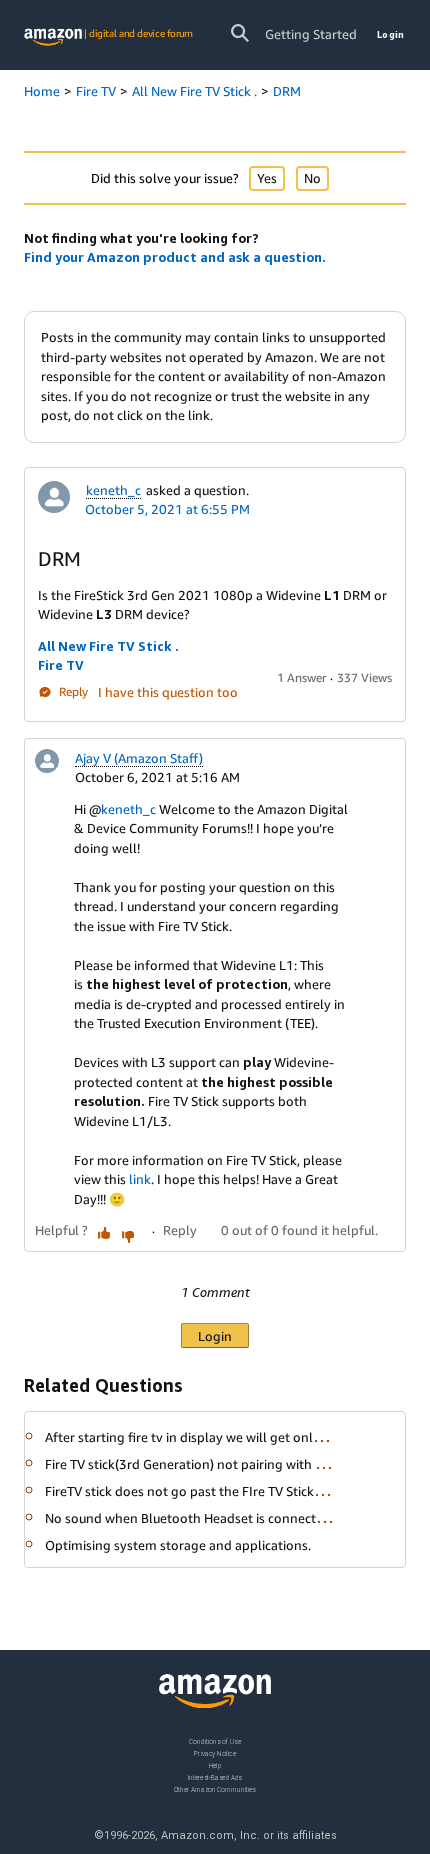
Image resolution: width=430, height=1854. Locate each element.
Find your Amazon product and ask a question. (175, 257)
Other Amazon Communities (215, 1789)
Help (215, 1765)
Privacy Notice (215, 1753)
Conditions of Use (215, 1741)
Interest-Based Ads (215, 1777)
